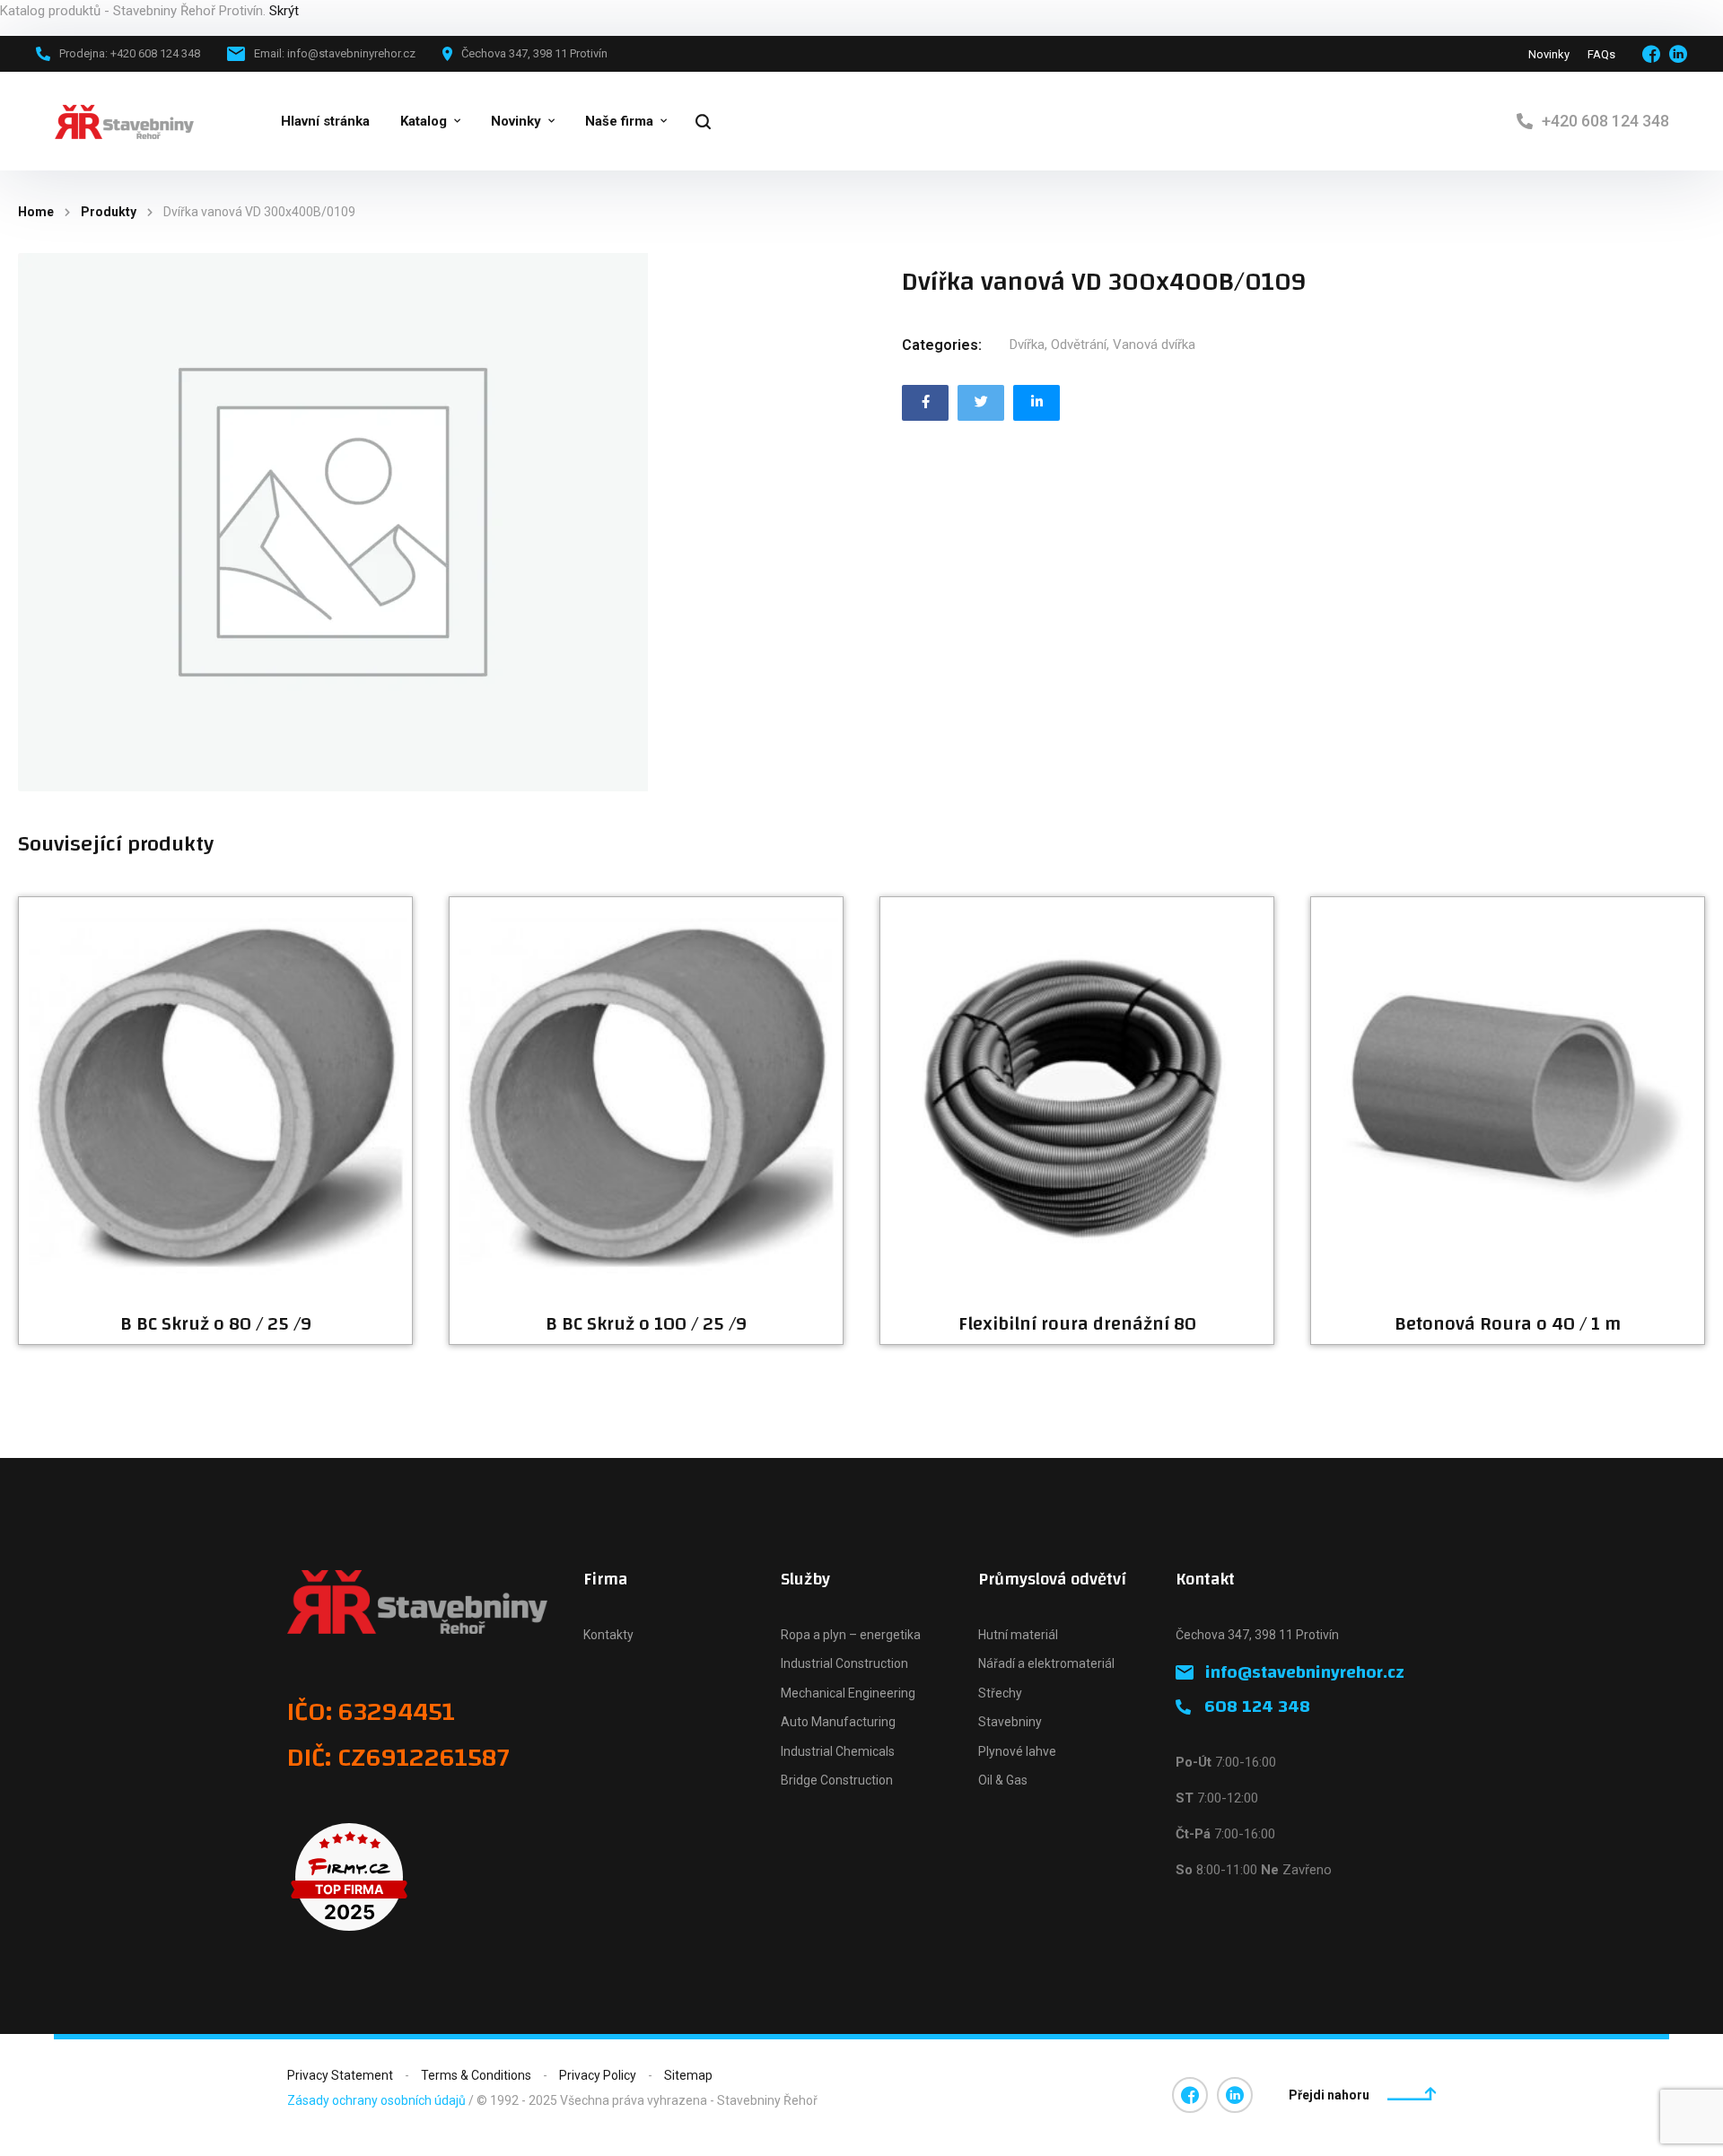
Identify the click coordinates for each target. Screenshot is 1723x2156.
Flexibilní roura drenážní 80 (1077, 1324)
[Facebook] (925, 403)
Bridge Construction (837, 1780)
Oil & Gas (1003, 1780)
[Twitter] (981, 403)
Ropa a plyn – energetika (851, 1635)
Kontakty (608, 1635)
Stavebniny (1010, 1722)
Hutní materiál (1018, 1635)
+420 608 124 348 (1605, 121)
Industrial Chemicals (838, 1751)
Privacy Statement (340, 2075)
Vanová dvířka (1154, 345)
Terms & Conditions (476, 2075)
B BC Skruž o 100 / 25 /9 (646, 1324)
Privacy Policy (598, 2075)
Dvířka (1027, 345)
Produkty (109, 212)
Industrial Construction (844, 1663)
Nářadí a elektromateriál (1046, 1663)
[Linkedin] (1036, 403)
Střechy (1000, 1693)
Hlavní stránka (325, 121)
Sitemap (688, 2075)
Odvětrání (1079, 345)
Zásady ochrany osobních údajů (376, 2100)
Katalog (424, 121)
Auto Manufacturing (838, 1722)
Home (36, 212)
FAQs (1601, 54)
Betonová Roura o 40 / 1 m (1508, 1324)
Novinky (1549, 54)
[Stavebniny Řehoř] (124, 122)
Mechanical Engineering (848, 1693)
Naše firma (619, 121)
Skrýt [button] (284, 11)
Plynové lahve (1017, 1751)
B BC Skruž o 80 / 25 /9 (216, 1324)
